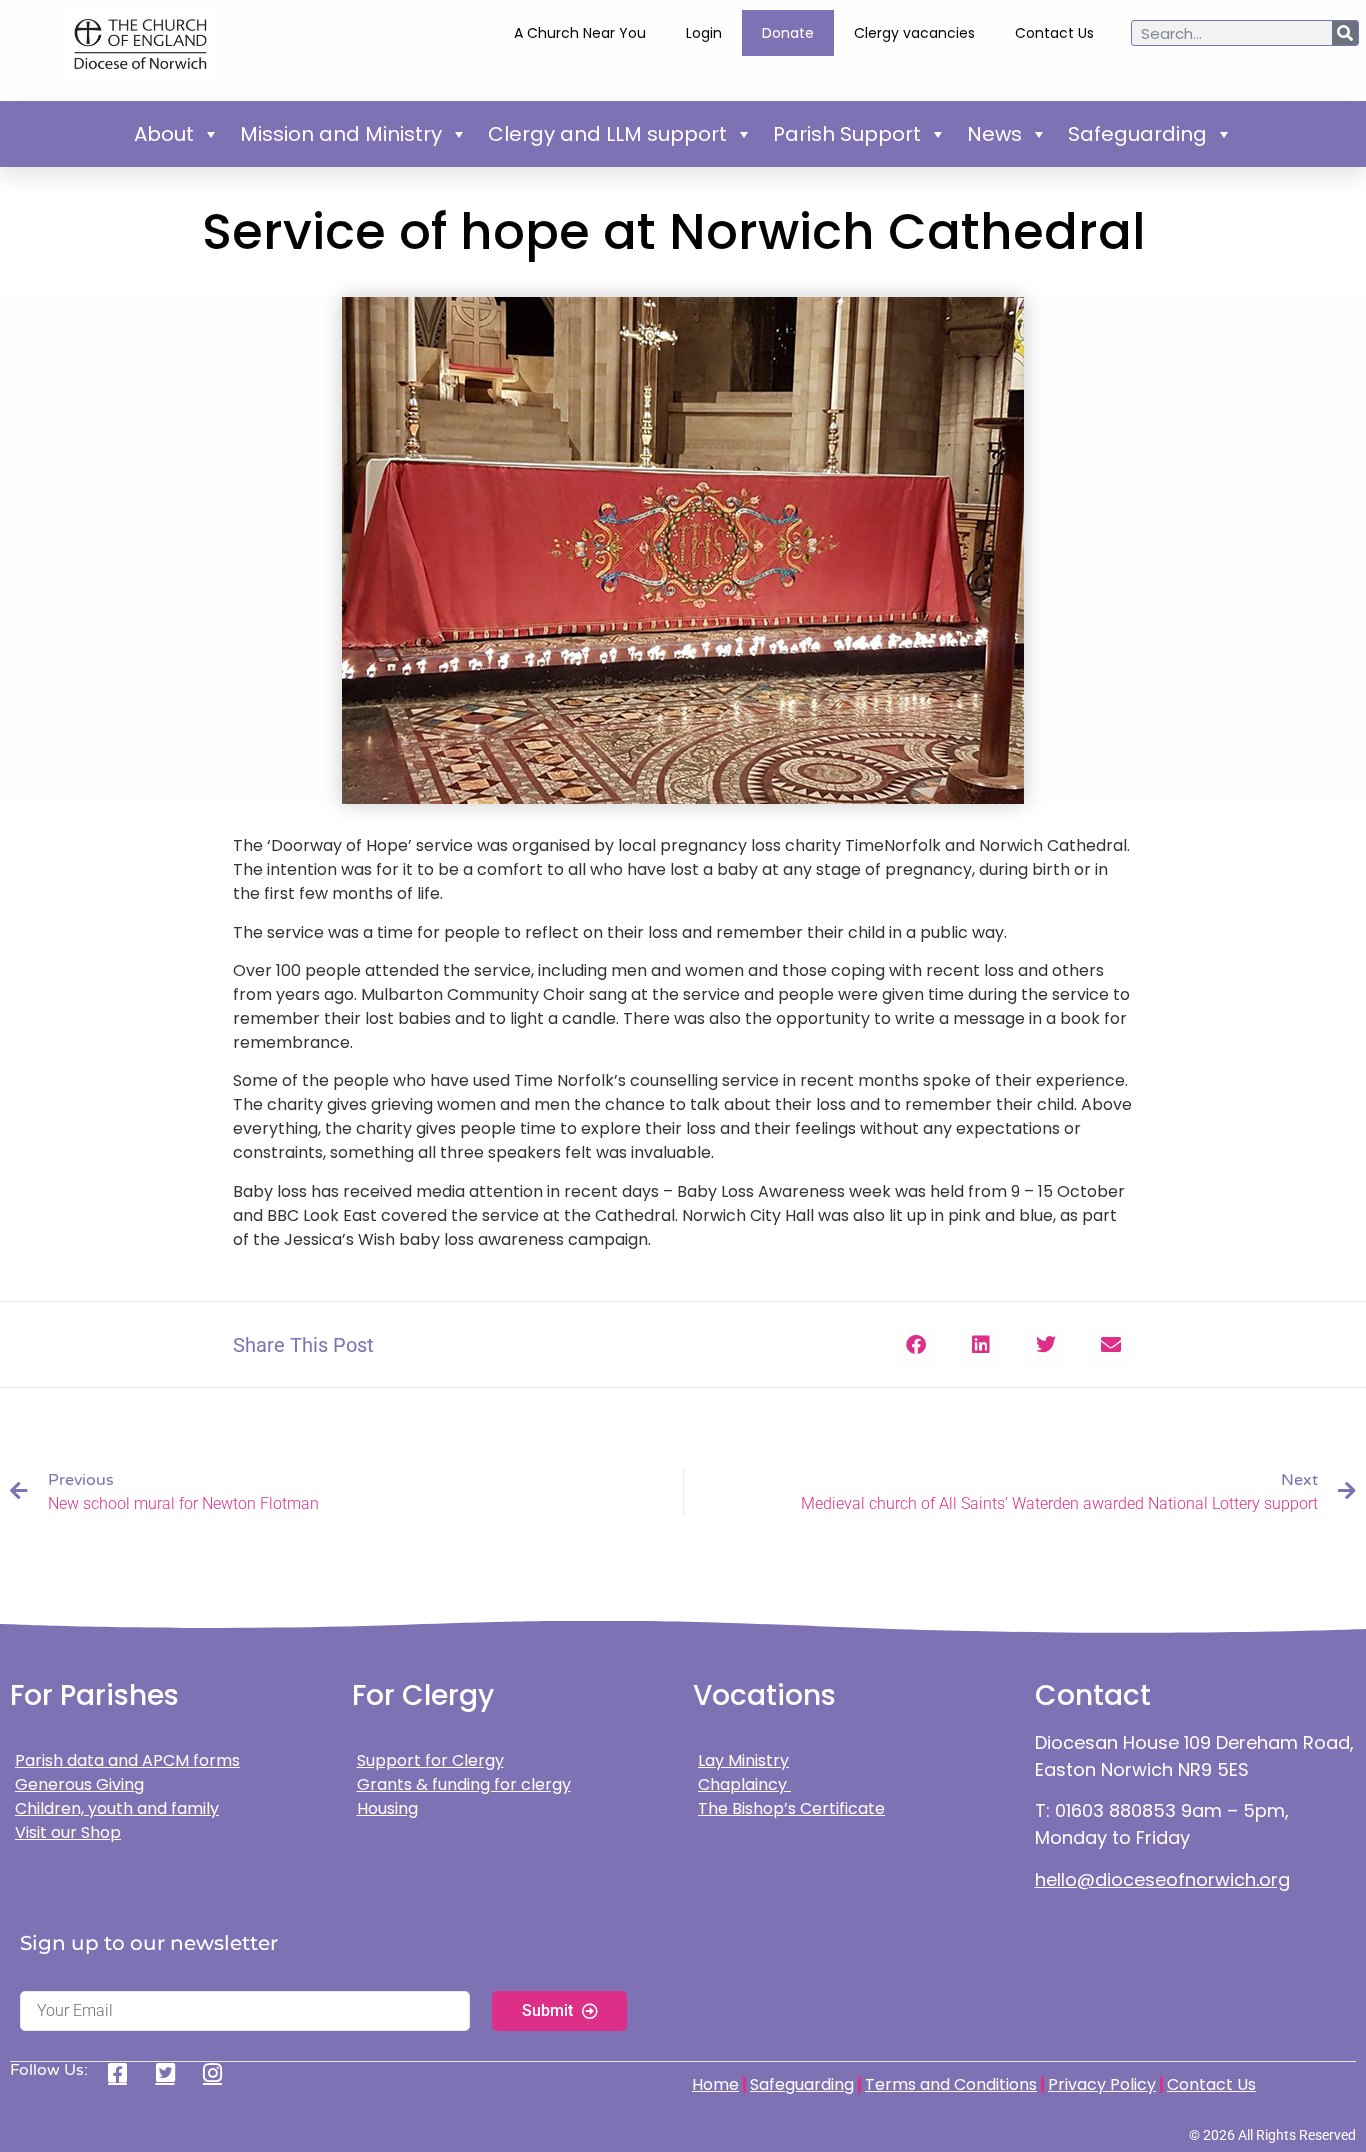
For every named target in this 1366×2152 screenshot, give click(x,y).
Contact (1093, 1695)
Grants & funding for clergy (464, 1784)
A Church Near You (580, 33)
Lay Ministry (743, 1760)
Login (704, 33)
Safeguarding (1137, 134)
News (994, 134)
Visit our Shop (68, 1832)
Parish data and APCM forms (127, 1760)
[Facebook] (124, 2073)
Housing (387, 1808)
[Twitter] (172, 2073)
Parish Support (847, 134)
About (164, 134)
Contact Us (1054, 33)
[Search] (1345, 33)
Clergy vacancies (914, 33)
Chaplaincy (744, 1784)
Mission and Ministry (341, 134)
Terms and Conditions (951, 2084)
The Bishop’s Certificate (791, 1808)
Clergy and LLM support (607, 134)
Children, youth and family (117, 1808)
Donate (788, 33)
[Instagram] (219, 2073)
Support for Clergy (430, 1760)
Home (715, 2084)
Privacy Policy (1102, 2084)
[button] (915, 1344)
